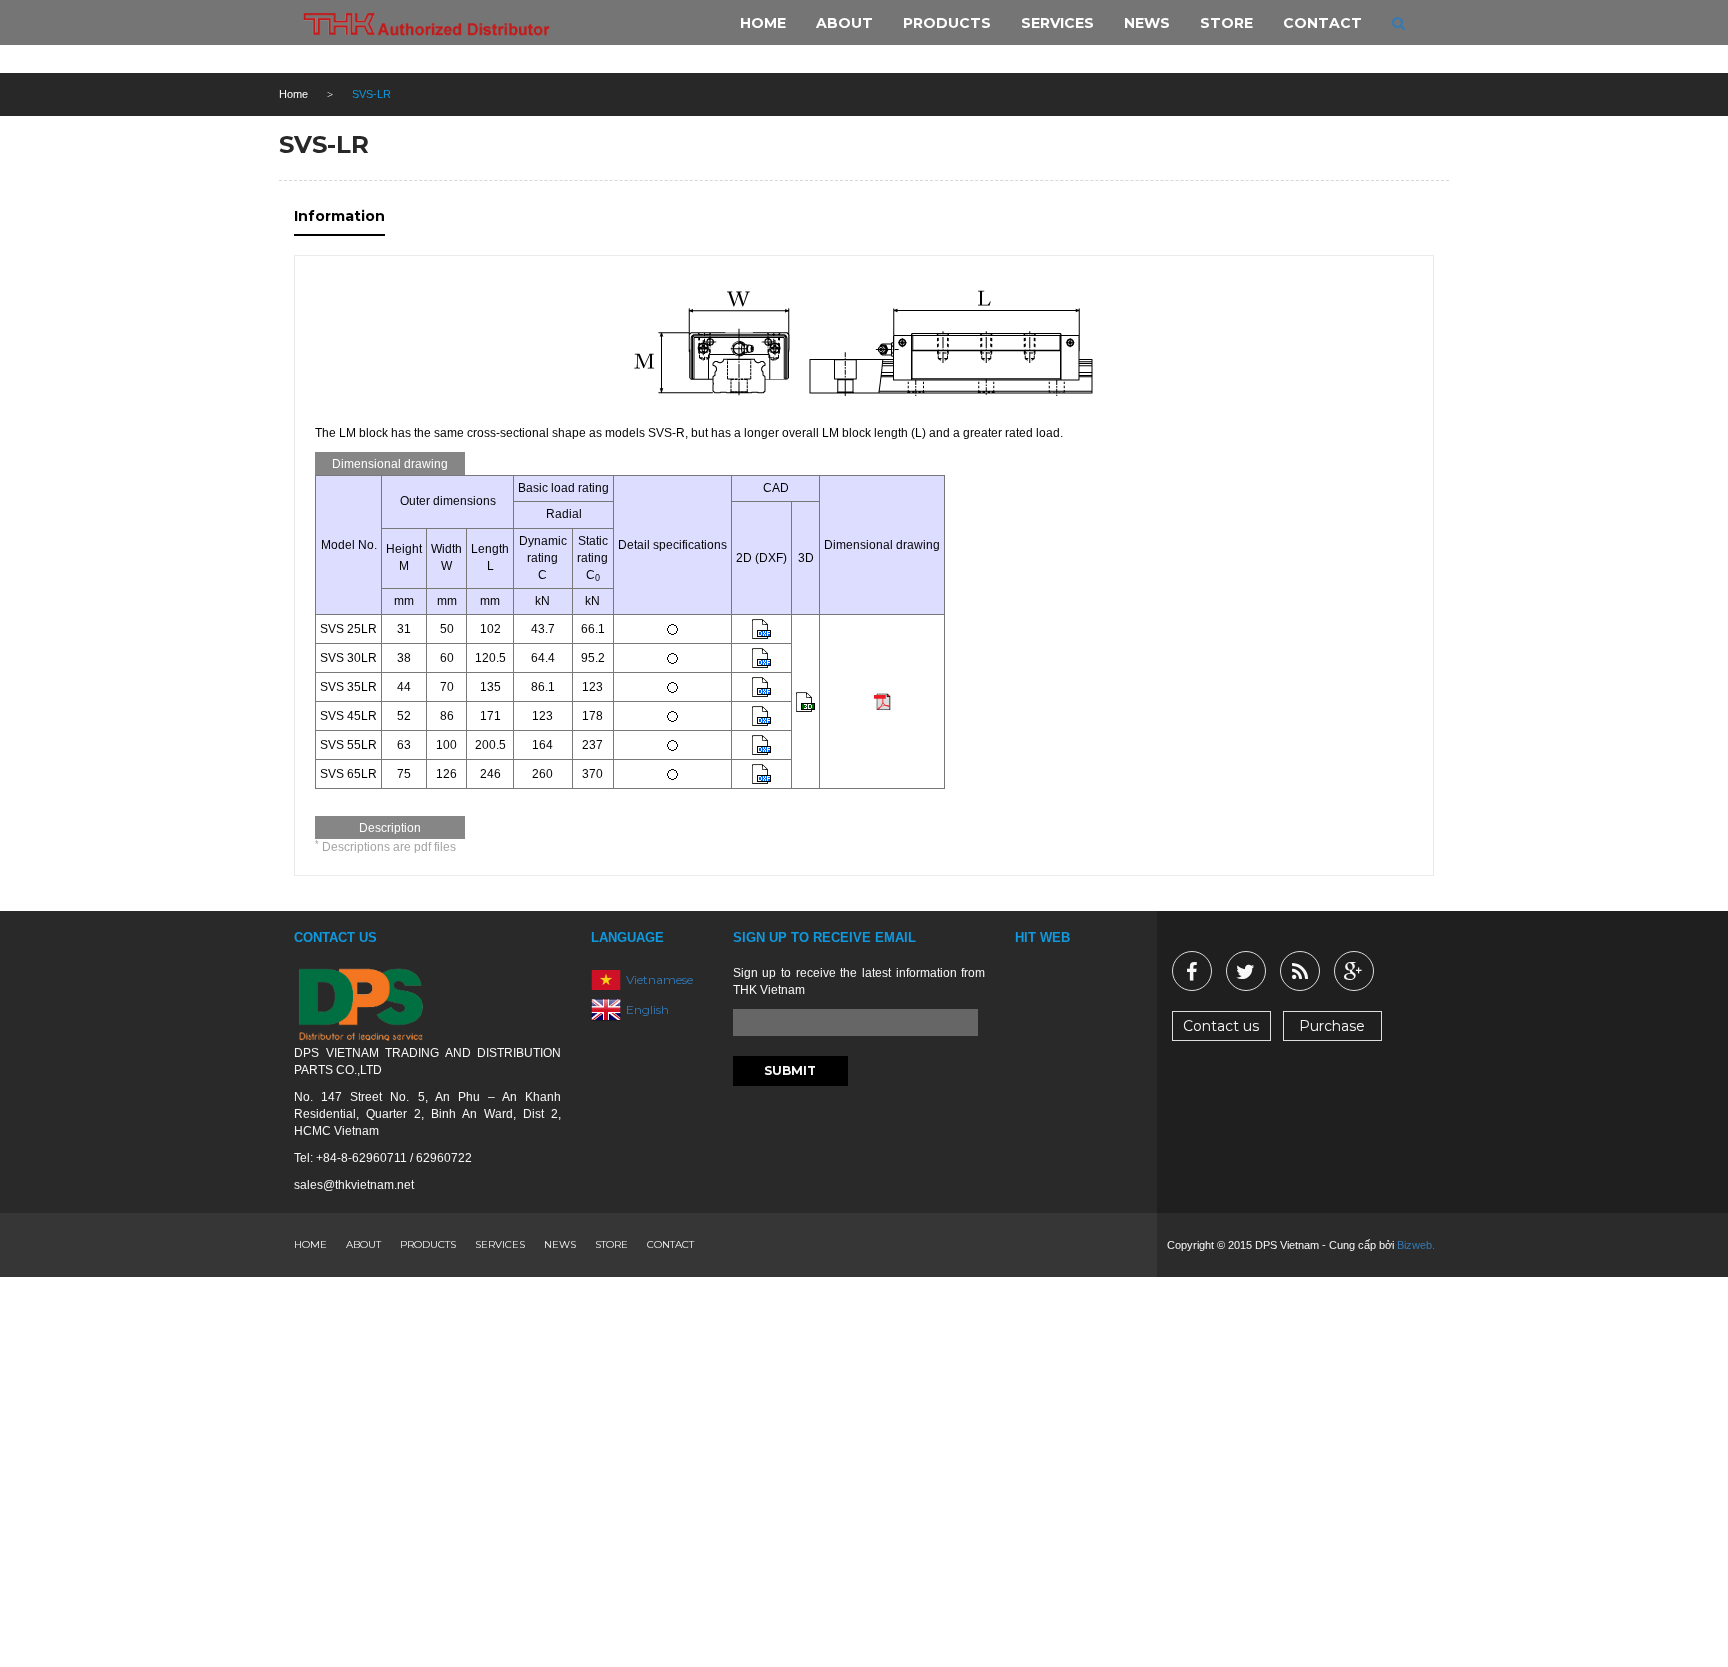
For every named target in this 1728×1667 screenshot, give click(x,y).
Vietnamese (659, 979)
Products (428, 1244)
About (363, 1244)
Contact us (1221, 1026)
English (647, 1009)
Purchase (1332, 1026)
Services (500, 1244)
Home (293, 94)
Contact (670, 1244)
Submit (790, 1070)
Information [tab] (339, 216)
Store (611, 1244)
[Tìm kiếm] (1398, 23)
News (560, 1244)
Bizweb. (1416, 1245)
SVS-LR (324, 144)
